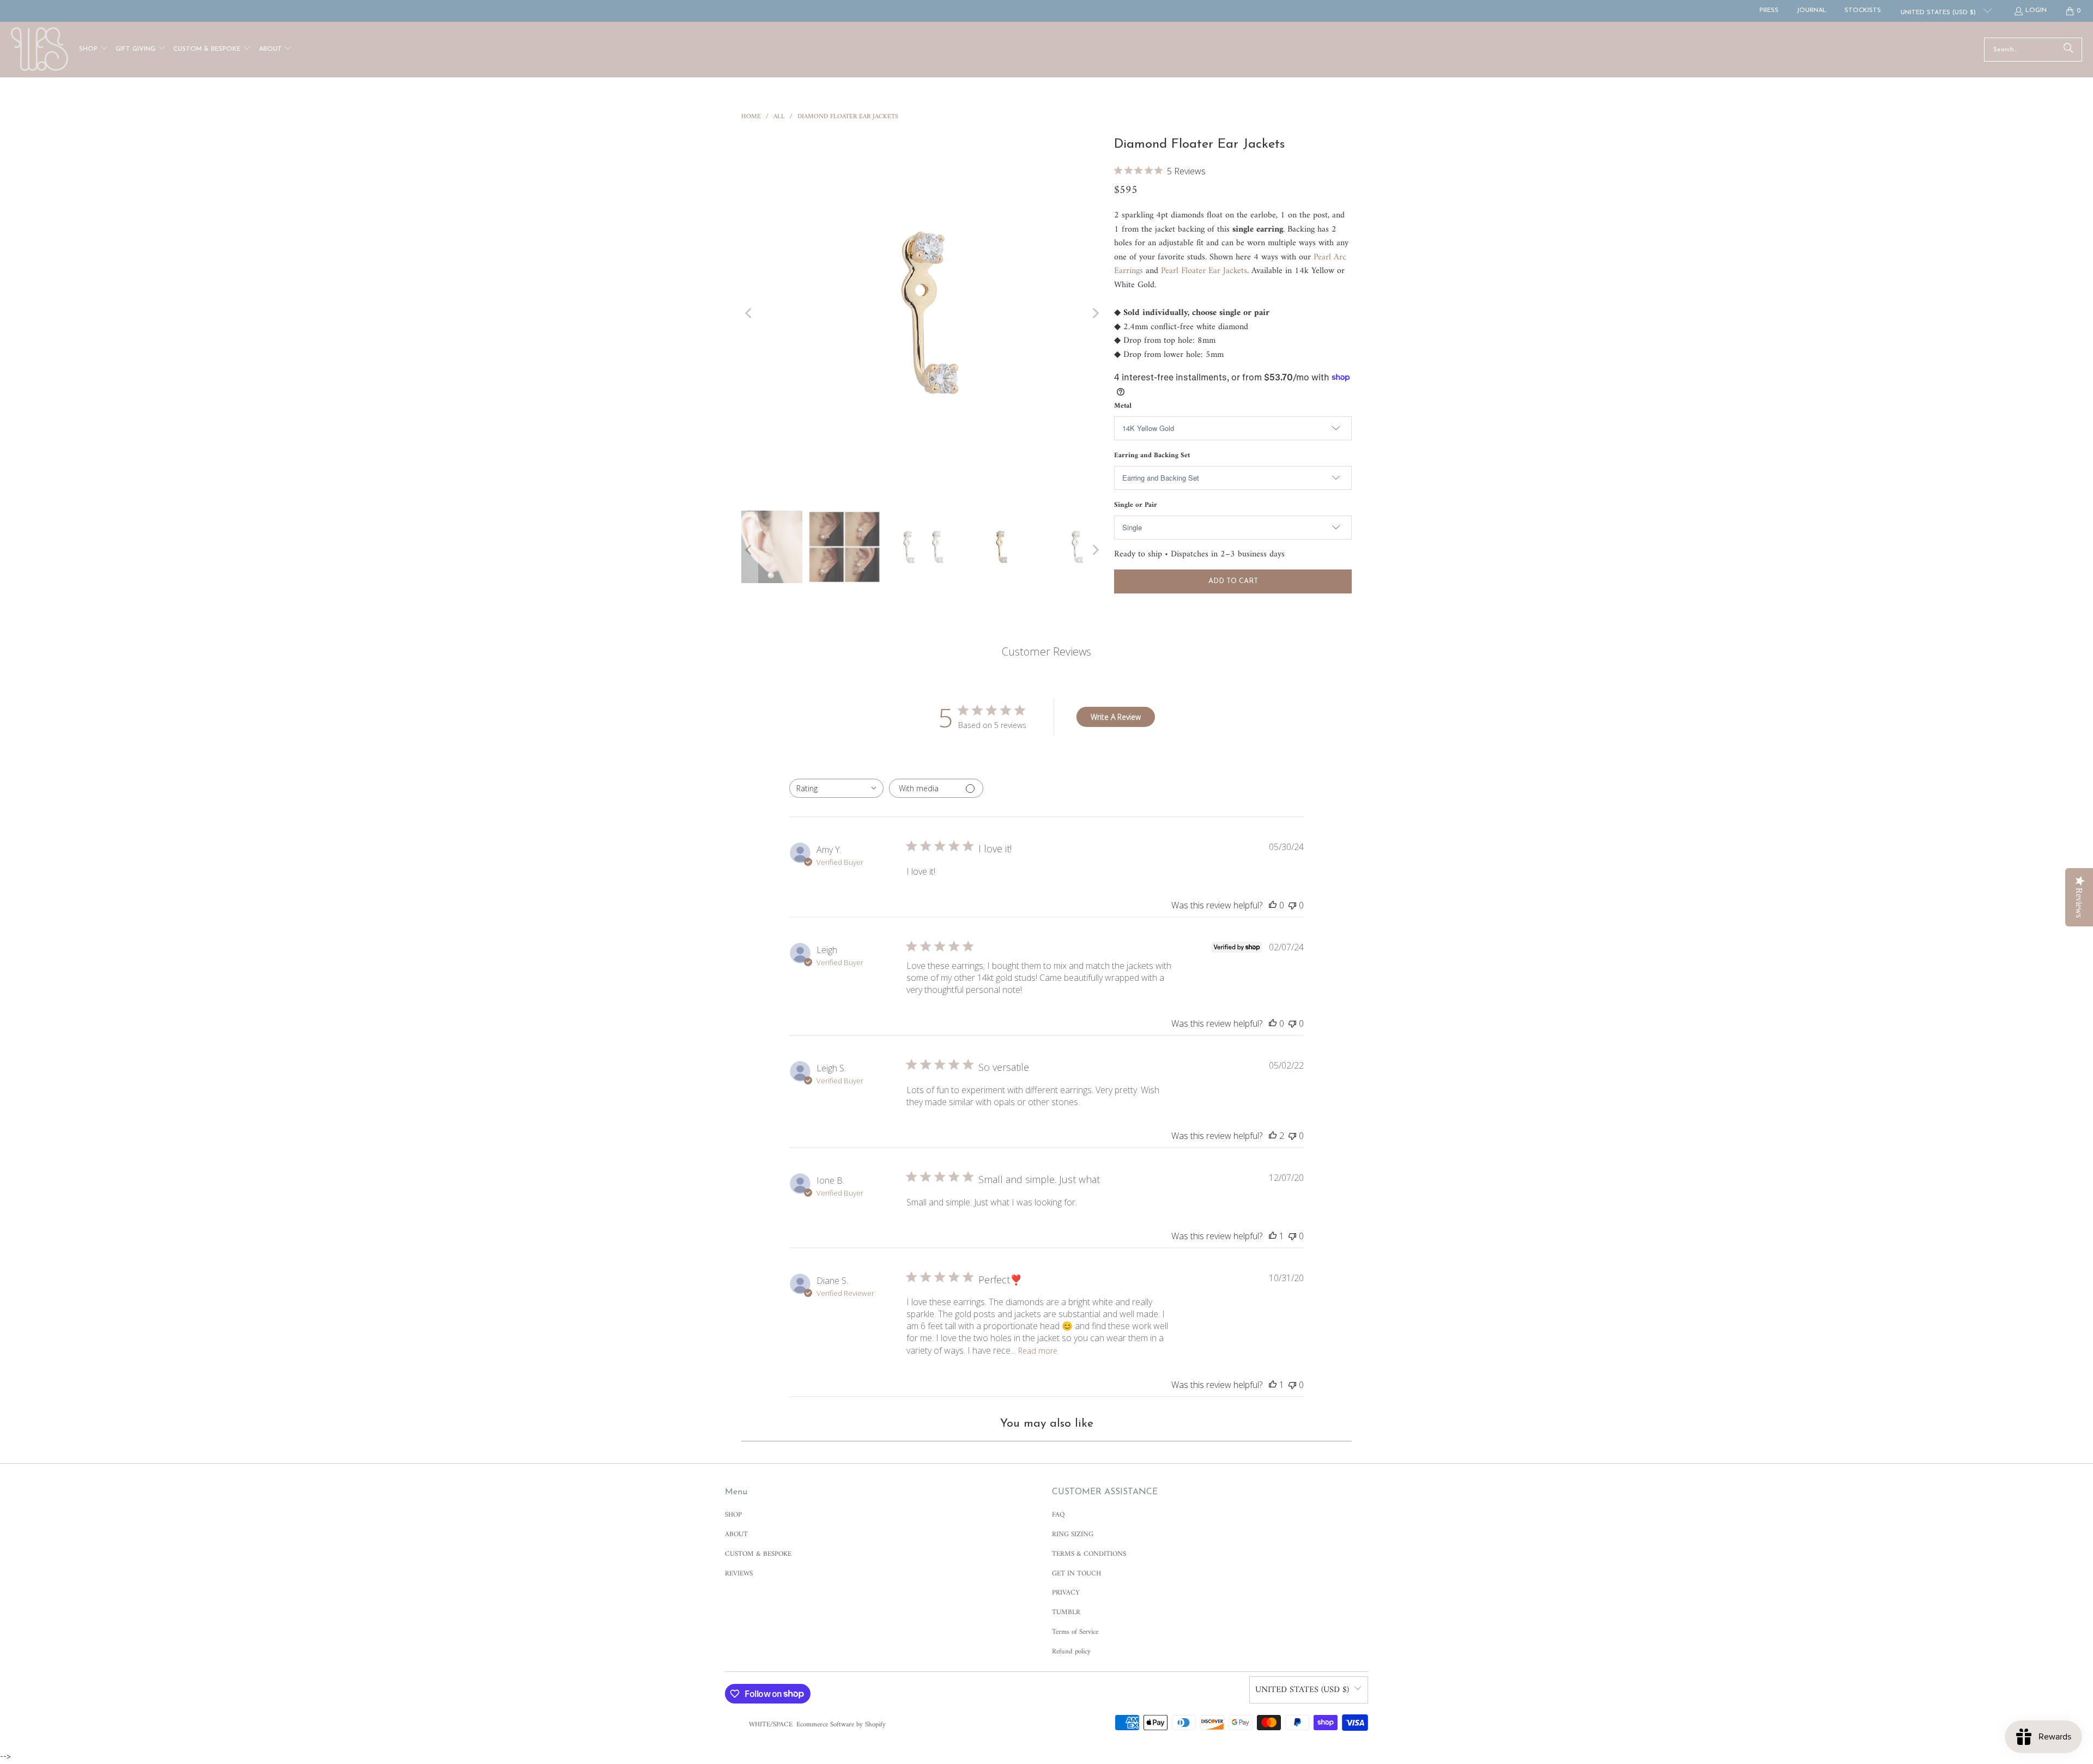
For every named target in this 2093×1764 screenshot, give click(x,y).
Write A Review (1116, 717)
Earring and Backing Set (1152, 455)
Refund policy (1071, 1651)
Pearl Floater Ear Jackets (1204, 271)
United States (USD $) (1939, 13)
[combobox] (836, 788)
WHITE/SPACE (771, 1724)
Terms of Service (1075, 1632)
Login (2036, 10)
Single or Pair (1136, 505)
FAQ (1058, 1515)
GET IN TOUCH (1076, 1574)
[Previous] (749, 313)
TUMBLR (1066, 1612)
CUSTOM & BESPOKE (758, 1554)
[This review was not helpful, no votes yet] (1292, 905)
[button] (94, 50)
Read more (1038, 1351)
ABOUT (736, 1534)
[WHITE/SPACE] (40, 50)
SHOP (733, 1515)
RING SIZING (1073, 1534)
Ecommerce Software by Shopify (841, 1724)
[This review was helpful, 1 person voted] (1273, 1236)
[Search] (2068, 50)
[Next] (1095, 313)
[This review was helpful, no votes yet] (1273, 905)
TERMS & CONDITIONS (1089, 1554)
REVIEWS (739, 1574)
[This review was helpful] (1273, 1136)
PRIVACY (1066, 1593)
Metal (1123, 406)
